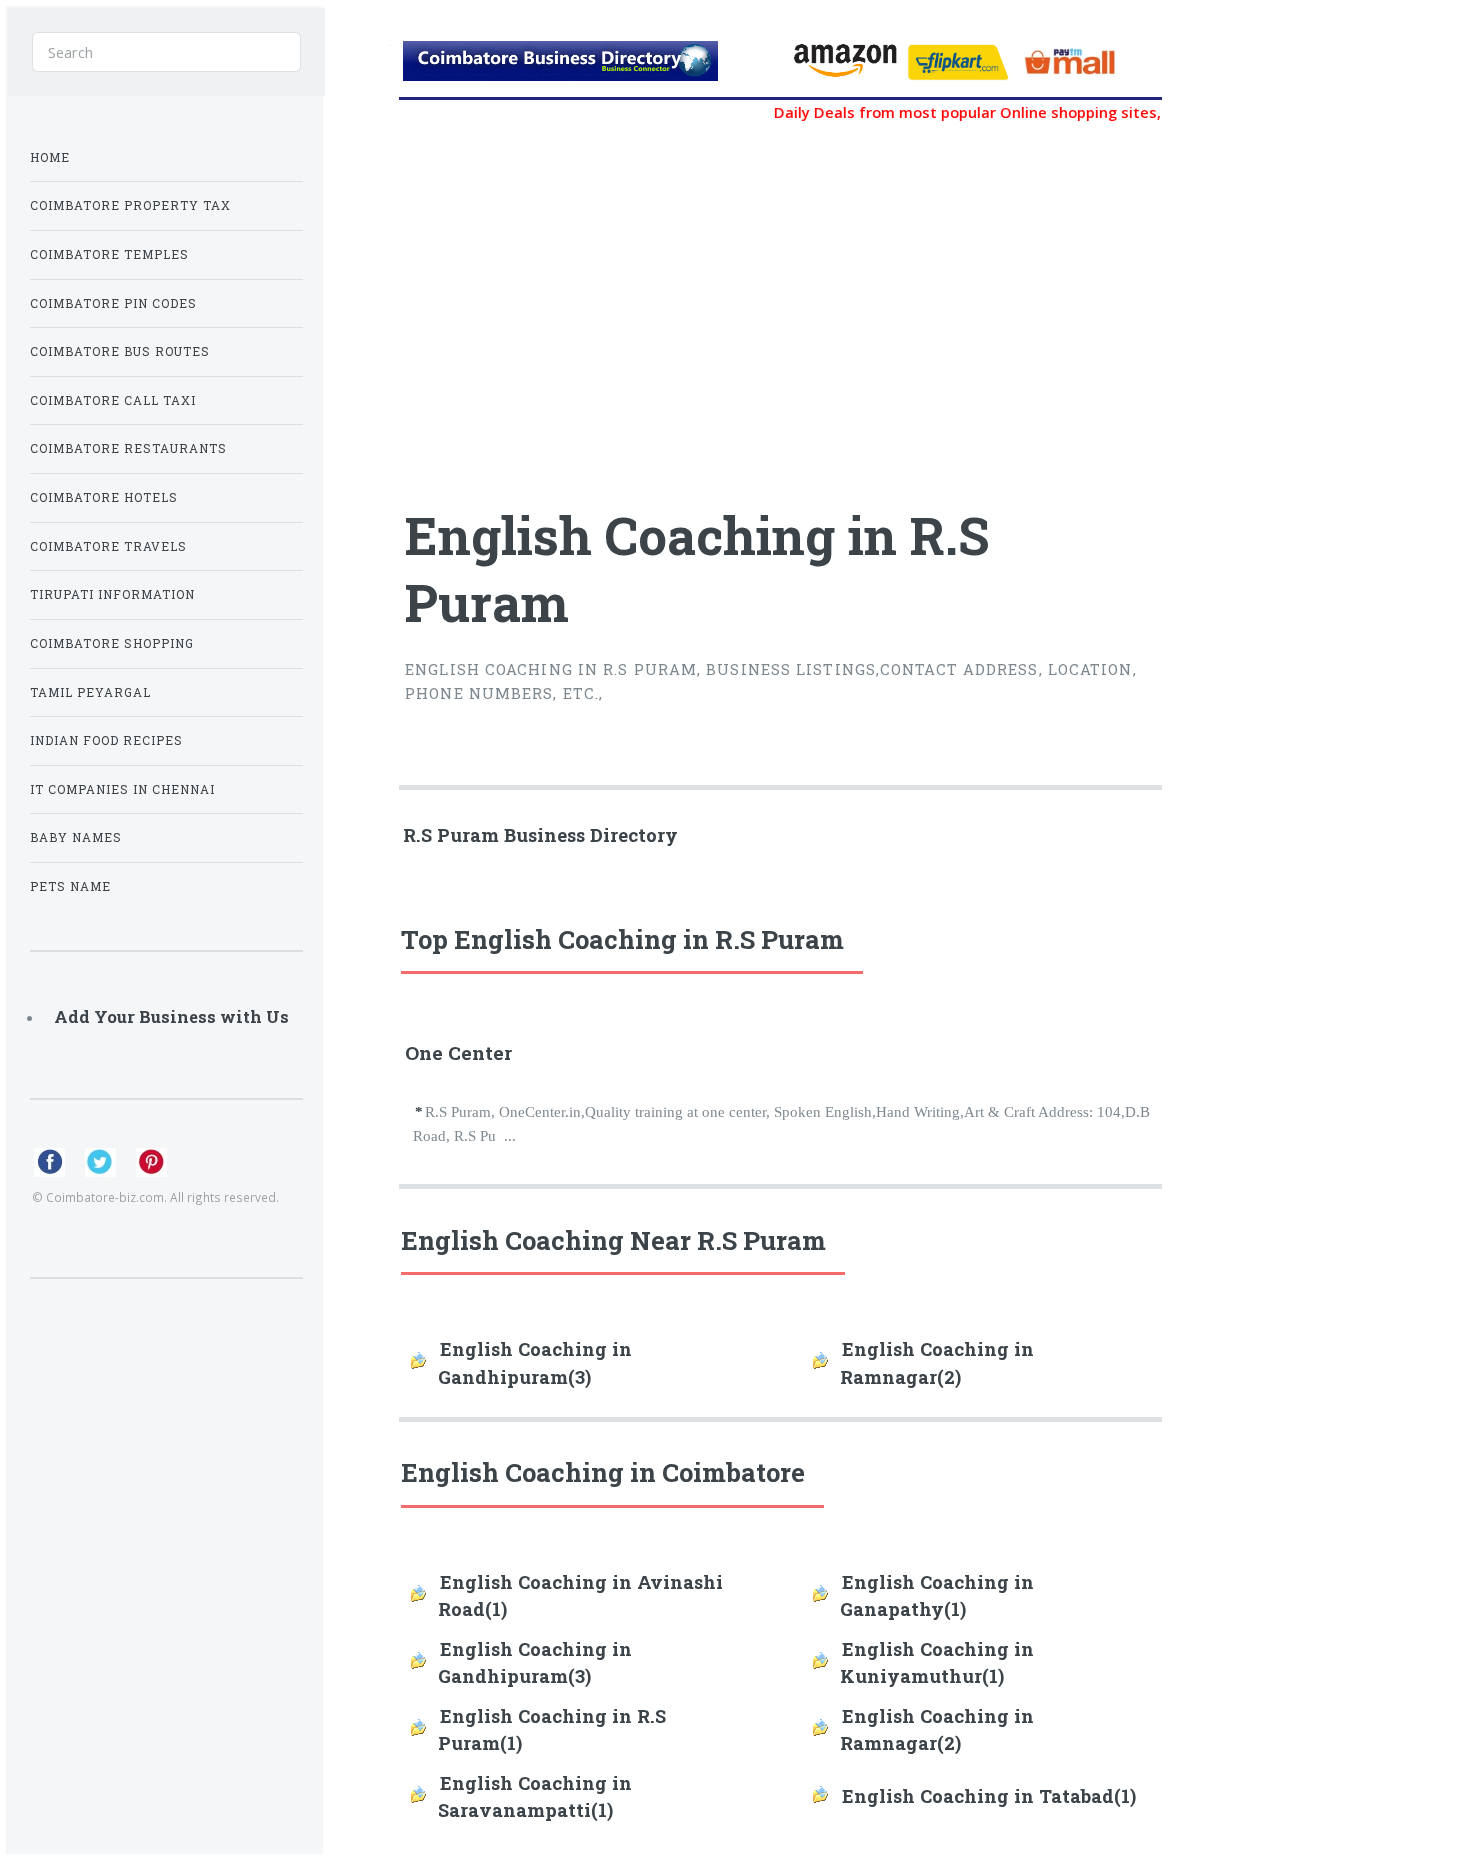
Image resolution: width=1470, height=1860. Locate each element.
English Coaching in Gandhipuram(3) (535, 1362)
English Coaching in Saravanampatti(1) (535, 1796)
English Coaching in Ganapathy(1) (937, 1595)
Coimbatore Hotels (104, 497)
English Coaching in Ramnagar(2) (937, 1362)
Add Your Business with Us (171, 1016)
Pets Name (70, 886)
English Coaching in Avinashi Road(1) (580, 1595)
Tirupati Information (112, 594)
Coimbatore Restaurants (128, 448)
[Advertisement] (655, 304)
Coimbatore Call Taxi (113, 400)
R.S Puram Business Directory (540, 835)
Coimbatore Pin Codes (113, 303)
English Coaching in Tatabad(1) (989, 1796)
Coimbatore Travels (108, 546)
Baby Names (76, 837)
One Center (458, 1052)
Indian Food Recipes (106, 740)
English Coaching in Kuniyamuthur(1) (937, 1662)
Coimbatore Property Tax (130, 205)
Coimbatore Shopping (112, 643)
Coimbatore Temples (109, 254)
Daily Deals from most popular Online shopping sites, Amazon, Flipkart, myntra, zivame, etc (1082, 112)
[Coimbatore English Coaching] (588, 67)
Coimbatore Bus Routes (120, 351)
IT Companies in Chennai (122, 789)
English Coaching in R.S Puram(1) (552, 1729)
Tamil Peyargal (90, 692)
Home (50, 157)
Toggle (356, 47)
